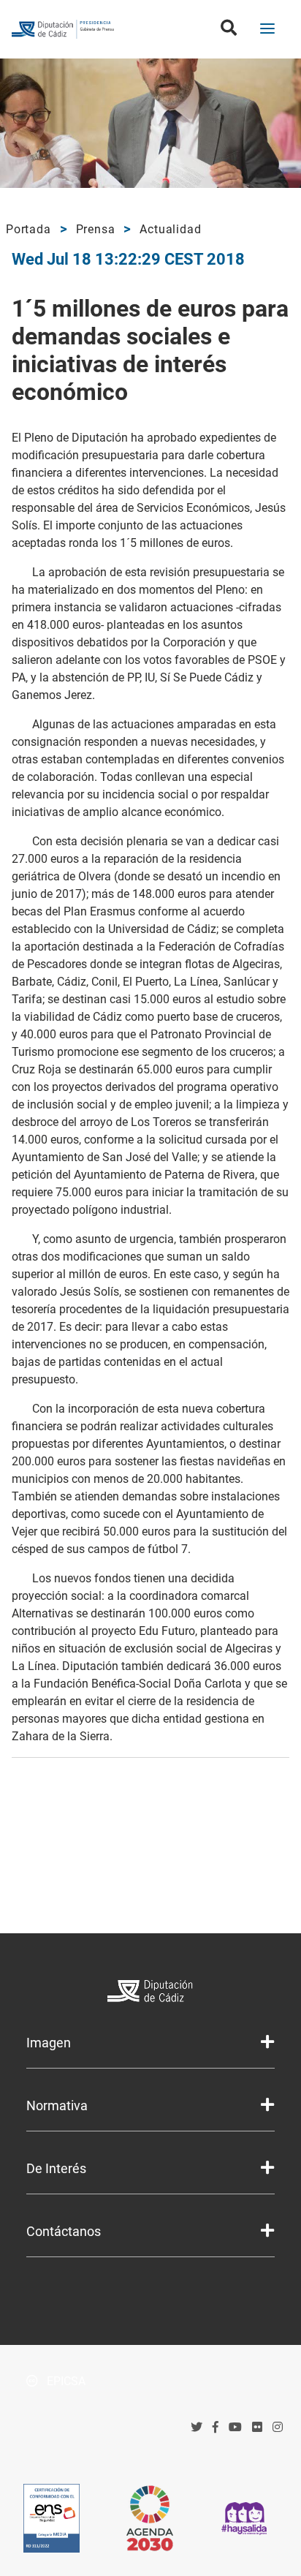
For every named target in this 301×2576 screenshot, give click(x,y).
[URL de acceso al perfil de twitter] (197, 2427)
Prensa (96, 229)
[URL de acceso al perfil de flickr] (257, 2427)
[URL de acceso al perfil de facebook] (216, 2427)
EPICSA (65, 2381)
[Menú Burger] (267, 30)
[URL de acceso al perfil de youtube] (235, 2427)
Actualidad (170, 229)
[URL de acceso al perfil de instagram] (278, 2427)
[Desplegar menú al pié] (267, 2042)
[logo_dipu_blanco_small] (151, 1993)
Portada (28, 229)
